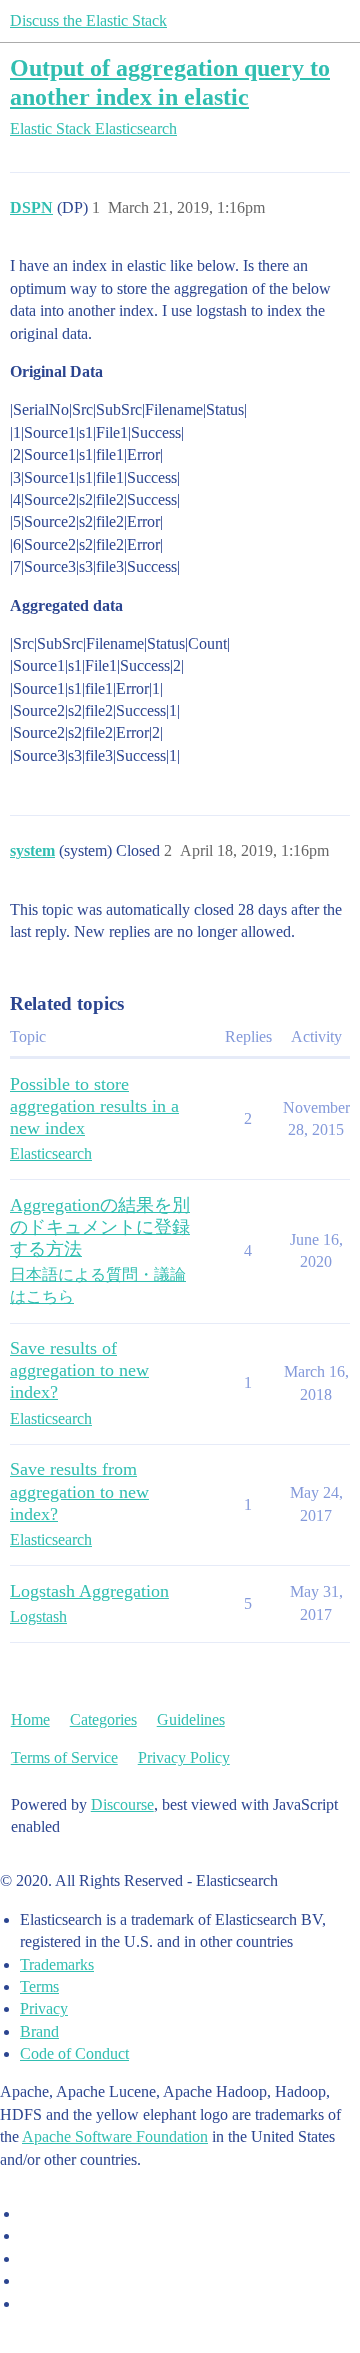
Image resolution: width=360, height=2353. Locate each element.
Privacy (44, 2008)
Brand (39, 2031)
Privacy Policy (184, 1757)
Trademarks (57, 1964)
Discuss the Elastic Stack (88, 20)
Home (30, 1719)
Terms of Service (64, 1757)
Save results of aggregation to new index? (79, 1370)
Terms (39, 1986)
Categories (103, 1719)
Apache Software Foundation (115, 2136)
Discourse (122, 1804)
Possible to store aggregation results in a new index (94, 1106)
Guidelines (191, 1719)
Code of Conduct (74, 2053)
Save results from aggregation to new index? (79, 1491)
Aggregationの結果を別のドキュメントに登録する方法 (100, 1227)
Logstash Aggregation (89, 1591)
